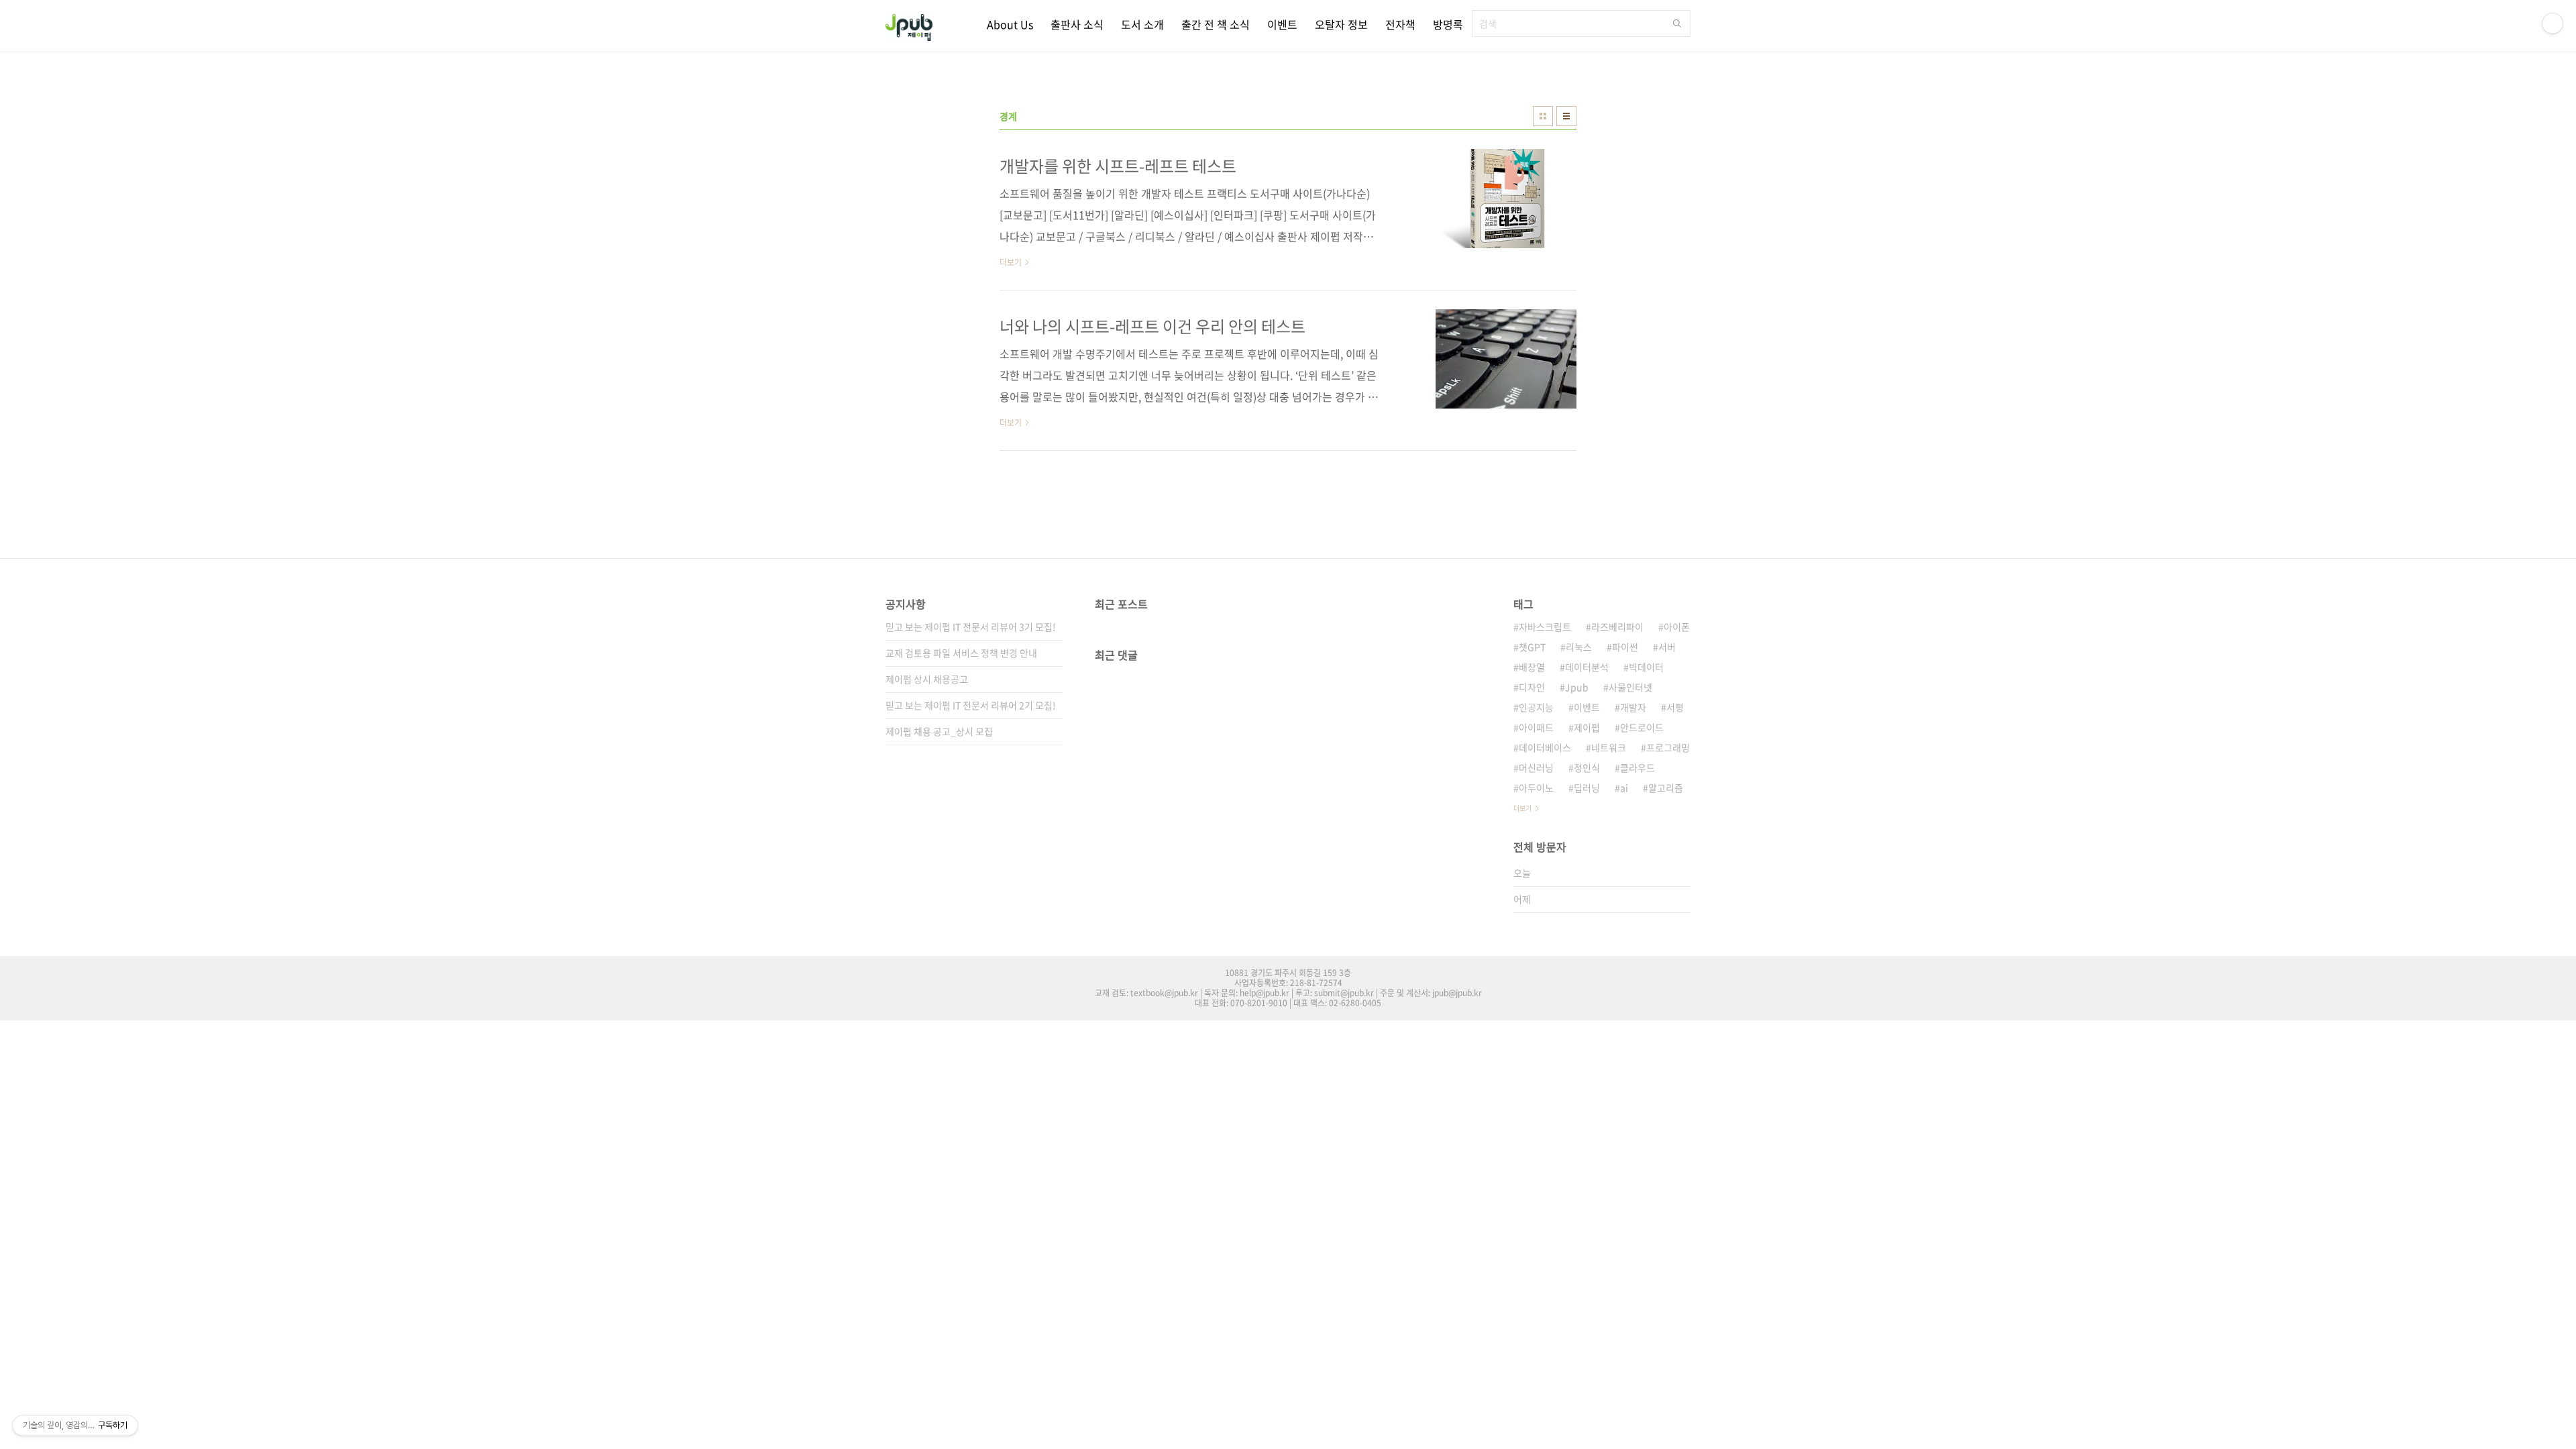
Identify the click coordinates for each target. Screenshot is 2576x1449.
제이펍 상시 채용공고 (927, 679)
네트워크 (1609, 747)
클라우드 (1638, 767)
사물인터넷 (1630, 687)
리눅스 (1579, 647)
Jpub (1577, 687)
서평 (1675, 707)
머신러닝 (1536, 767)
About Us (1010, 24)
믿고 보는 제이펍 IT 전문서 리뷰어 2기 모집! (971, 705)
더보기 (1522, 808)
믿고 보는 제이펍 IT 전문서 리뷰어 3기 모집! (971, 627)
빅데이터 (1646, 667)
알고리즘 (1666, 788)
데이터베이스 (1545, 747)
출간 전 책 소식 (1216, 24)
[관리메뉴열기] (2553, 23)
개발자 (1633, 707)
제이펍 (1587, 727)
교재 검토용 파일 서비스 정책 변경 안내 (961, 653)
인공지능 (1536, 707)
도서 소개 (1142, 24)
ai (1624, 788)
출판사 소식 (1077, 24)
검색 (1677, 23)
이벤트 (1282, 24)
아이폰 (1677, 627)
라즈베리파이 (1617, 627)
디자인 (1532, 687)
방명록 (1448, 24)
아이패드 (1536, 727)
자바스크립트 (1545, 627)
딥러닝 (1587, 788)
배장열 (1532, 667)
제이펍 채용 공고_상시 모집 (939, 731)
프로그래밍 (1668, 747)
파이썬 (1625, 647)
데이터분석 (1587, 667)
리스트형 (1566, 116)
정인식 (1587, 767)
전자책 (1400, 24)
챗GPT (1532, 647)
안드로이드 (1642, 727)
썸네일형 (1543, 116)
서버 (1667, 647)
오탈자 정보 (1341, 24)
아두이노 (1536, 788)
